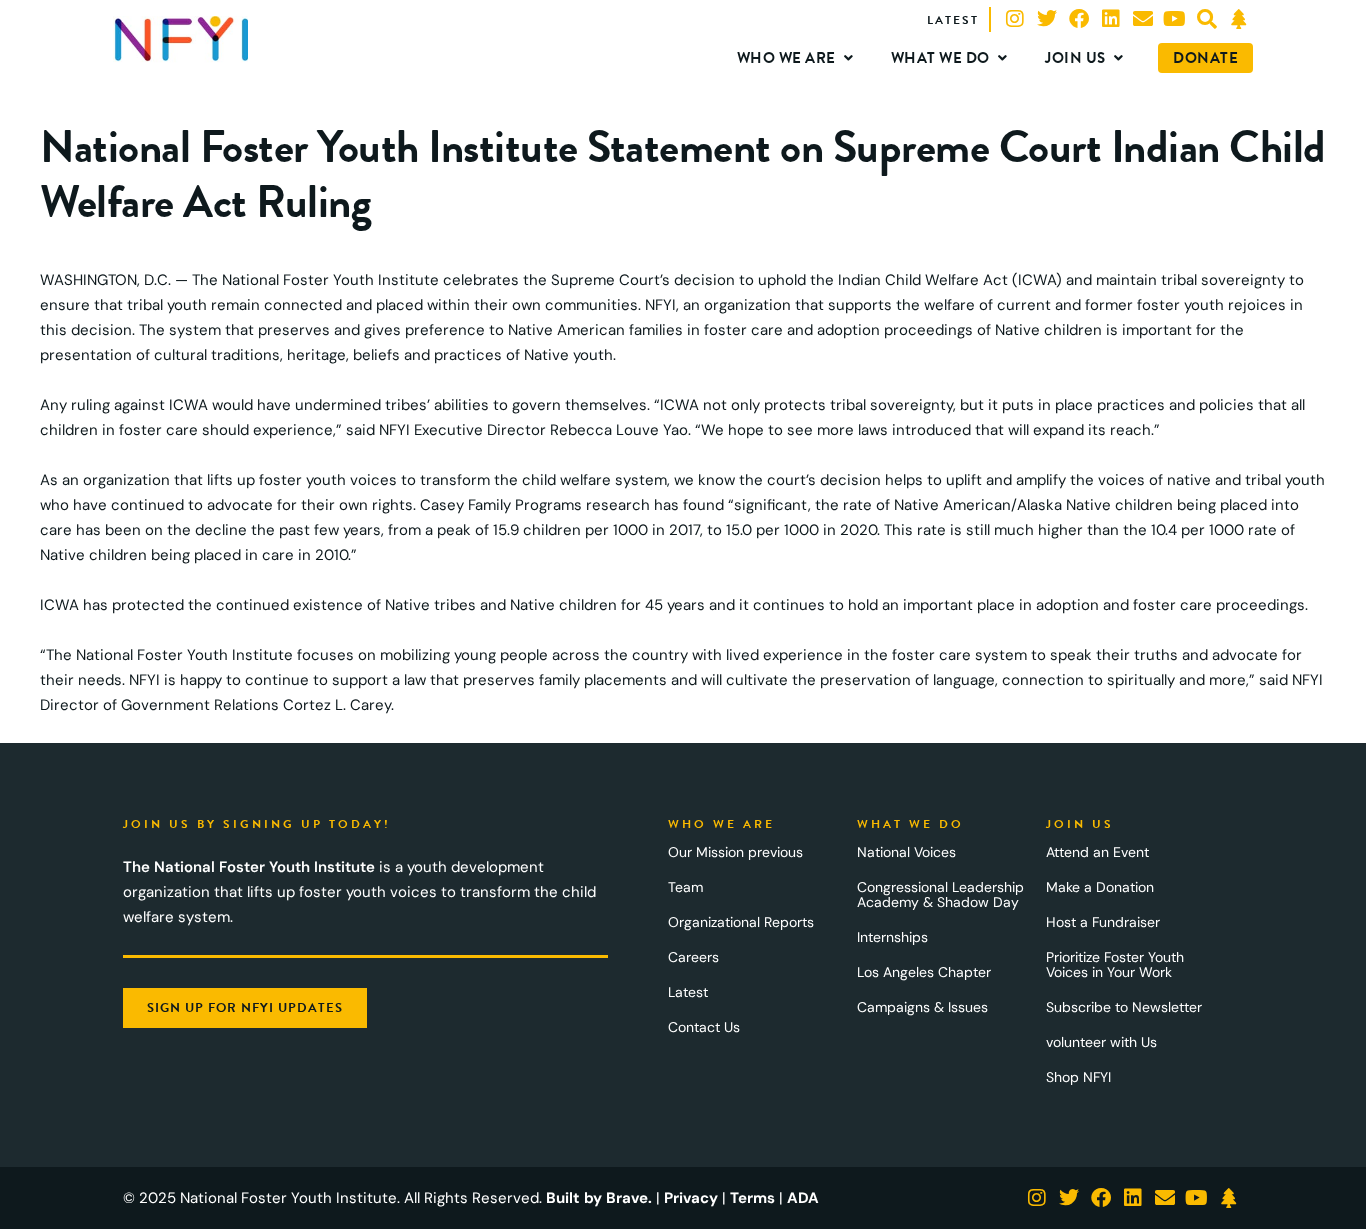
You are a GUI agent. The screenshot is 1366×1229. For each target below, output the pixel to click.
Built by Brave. (599, 1198)
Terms (752, 1198)
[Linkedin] (1111, 19)
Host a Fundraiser (1103, 922)
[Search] (1207, 19)
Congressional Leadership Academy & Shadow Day (940, 894)
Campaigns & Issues (922, 1007)
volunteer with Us (1101, 1042)
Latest (688, 992)
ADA (803, 1198)
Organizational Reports (741, 922)
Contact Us (704, 1027)
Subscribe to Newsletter (1124, 1007)
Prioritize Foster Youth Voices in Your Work (1115, 964)
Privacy (691, 1198)
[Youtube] (1175, 19)
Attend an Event (1097, 852)
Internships (892, 937)
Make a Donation (1100, 887)
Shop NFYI (1078, 1077)
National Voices (906, 852)
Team (685, 887)
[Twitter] (1047, 19)
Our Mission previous (735, 852)
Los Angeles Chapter (924, 972)
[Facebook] (1079, 19)
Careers (693, 957)
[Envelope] (1143, 19)
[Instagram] (1015, 19)
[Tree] (1239, 19)
